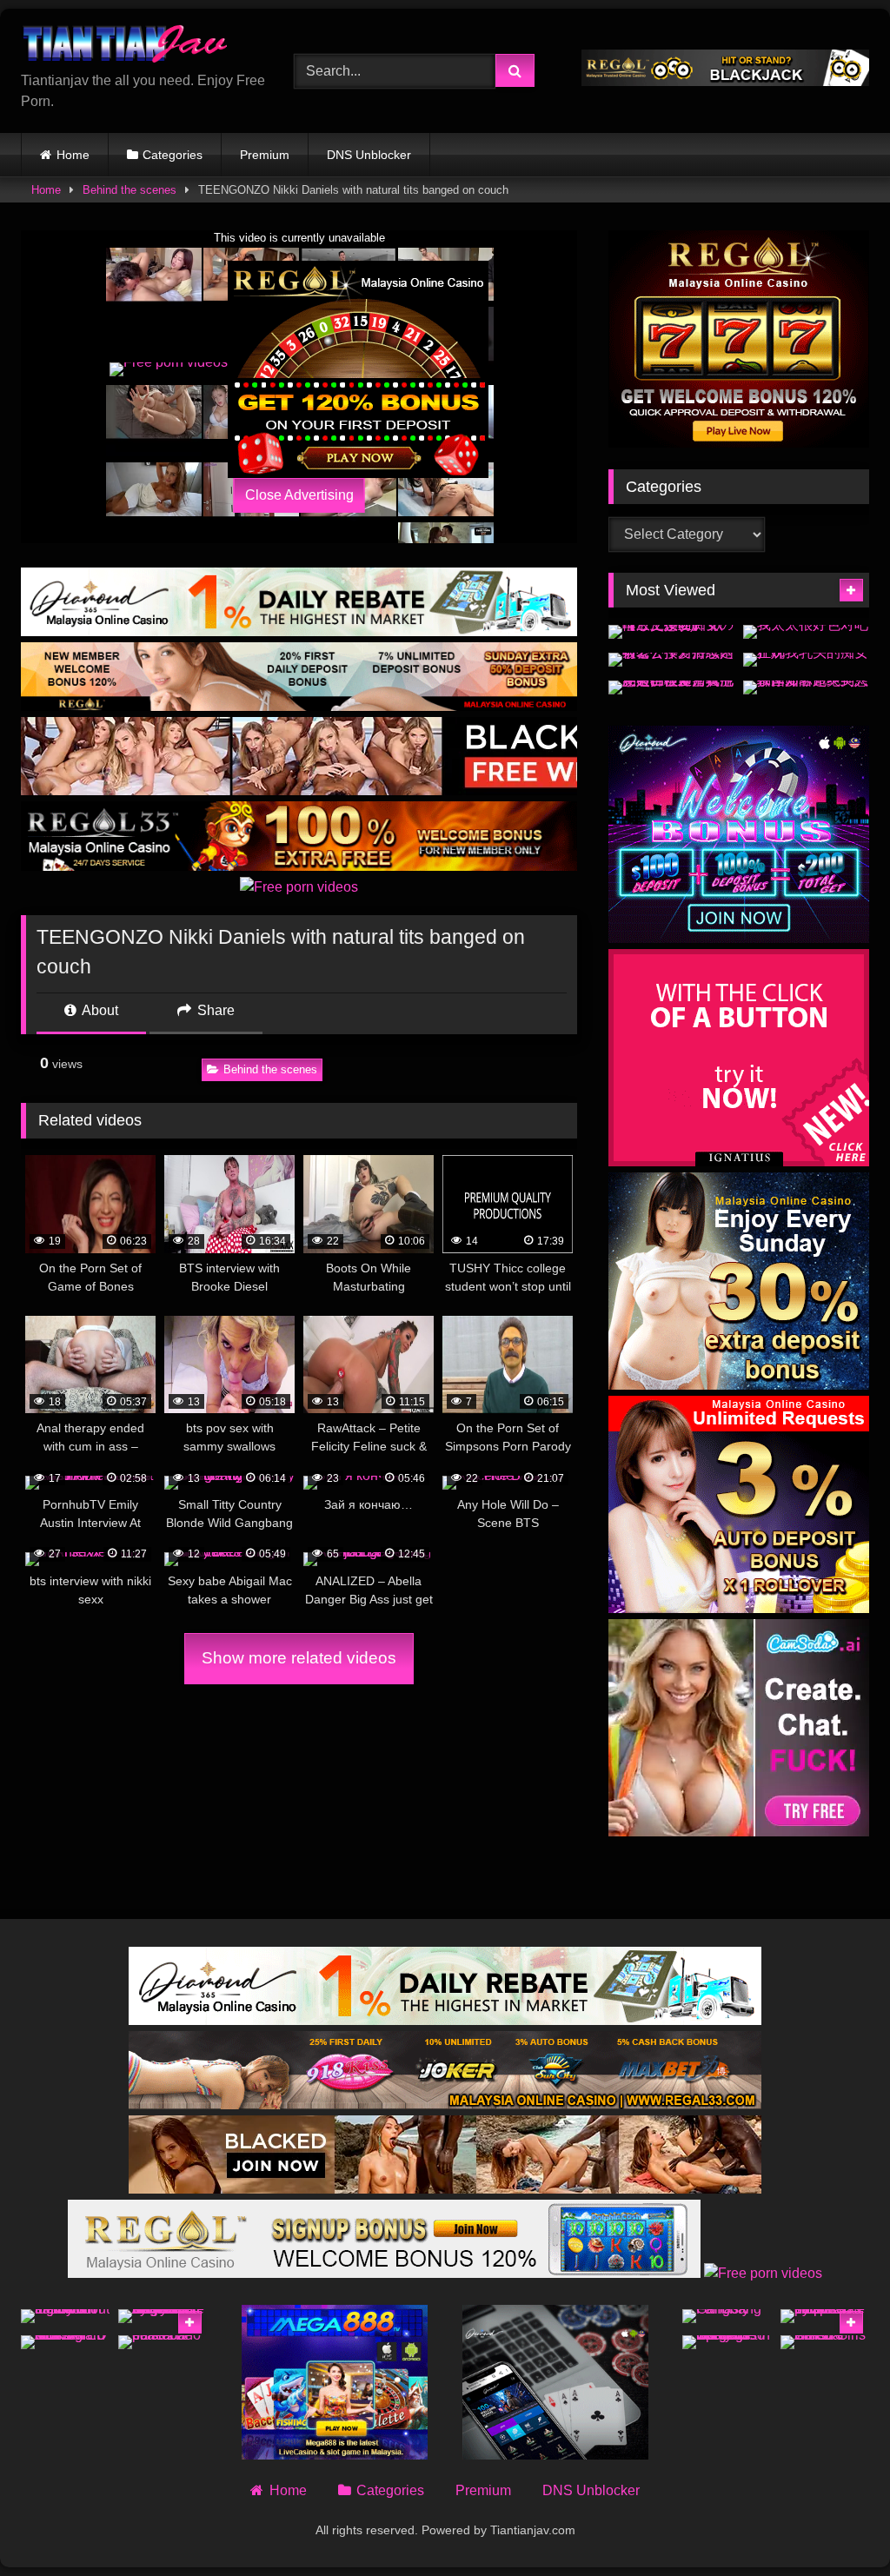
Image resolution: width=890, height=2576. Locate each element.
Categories (173, 155)
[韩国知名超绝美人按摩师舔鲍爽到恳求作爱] (806, 687)
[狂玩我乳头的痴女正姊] (806, 660)
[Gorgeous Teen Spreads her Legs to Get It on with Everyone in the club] (727, 2342)
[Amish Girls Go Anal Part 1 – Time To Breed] (825, 2342)
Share (214, 1010)
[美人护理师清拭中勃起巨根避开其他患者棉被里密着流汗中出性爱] (671, 687)
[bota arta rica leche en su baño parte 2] (163, 2342)
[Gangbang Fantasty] (727, 2316)
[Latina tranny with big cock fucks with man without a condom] (65, 2316)
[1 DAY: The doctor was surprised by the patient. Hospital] (825, 2316)
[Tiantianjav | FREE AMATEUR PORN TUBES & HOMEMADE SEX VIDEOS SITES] (137, 46)
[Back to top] (836, 2524)
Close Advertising (299, 495)
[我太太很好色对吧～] (806, 632)
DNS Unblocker (369, 155)
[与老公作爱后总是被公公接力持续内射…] (671, 660)
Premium (265, 155)
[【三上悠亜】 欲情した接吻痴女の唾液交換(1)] (671, 632)
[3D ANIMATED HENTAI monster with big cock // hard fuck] (65, 2342)
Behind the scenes (130, 190)
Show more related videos (299, 1658)
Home (73, 155)
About (99, 1010)
